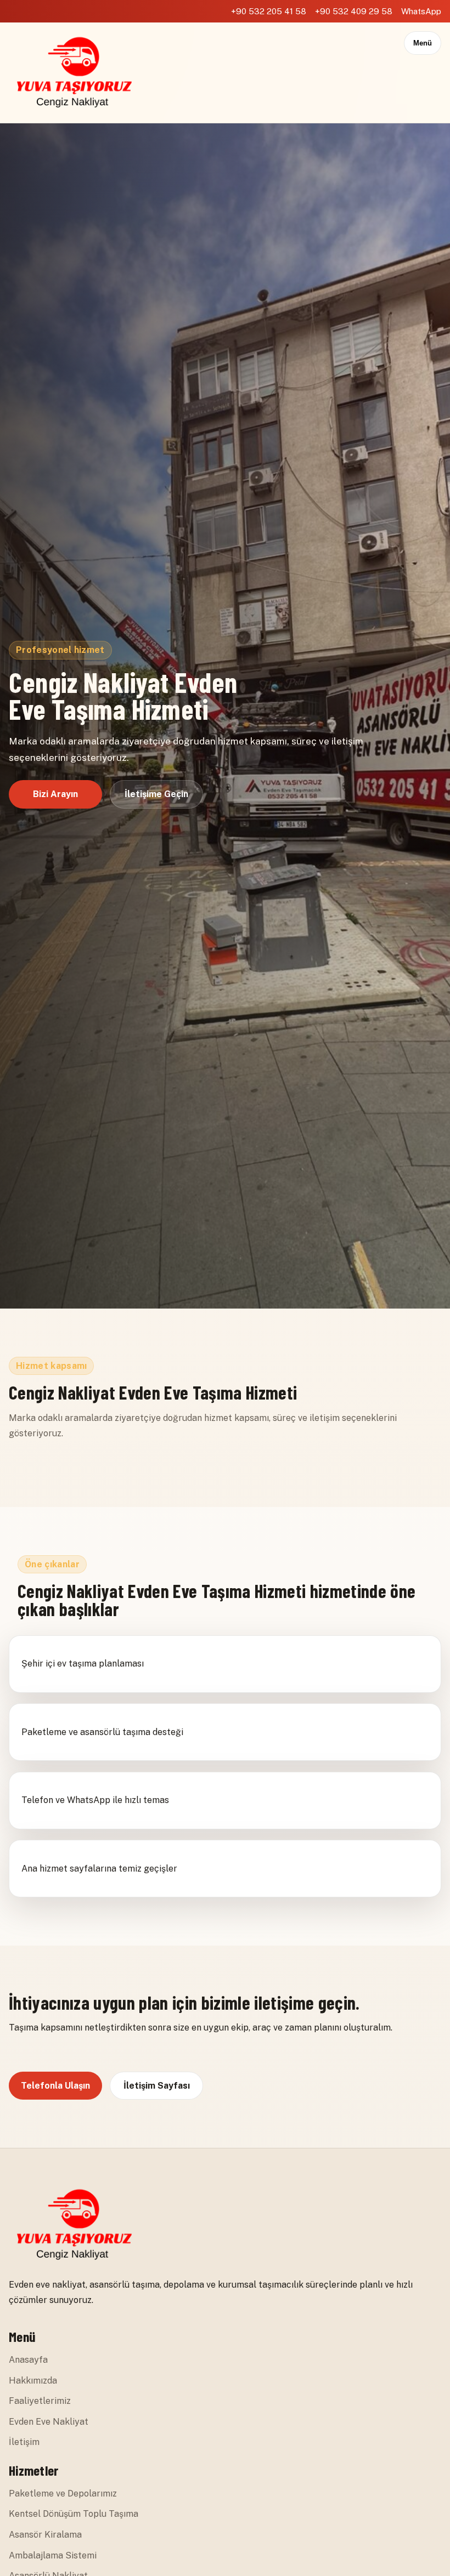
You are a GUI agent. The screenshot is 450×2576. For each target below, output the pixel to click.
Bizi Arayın (55, 794)
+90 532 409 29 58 (354, 11)
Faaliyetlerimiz (40, 2401)
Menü (423, 43)
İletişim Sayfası (157, 2086)
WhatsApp (421, 11)
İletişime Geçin (156, 794)
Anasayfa (28, 2360)
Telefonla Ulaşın (55, 2086)
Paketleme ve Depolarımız (63, 2493)
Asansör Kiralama (45, 2535)
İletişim (24, 2442)
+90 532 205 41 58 (269, 11)
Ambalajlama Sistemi (53, 2555)
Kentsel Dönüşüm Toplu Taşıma (74, 2514)
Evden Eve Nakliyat (49, 2422)
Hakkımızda (33, 2381)
